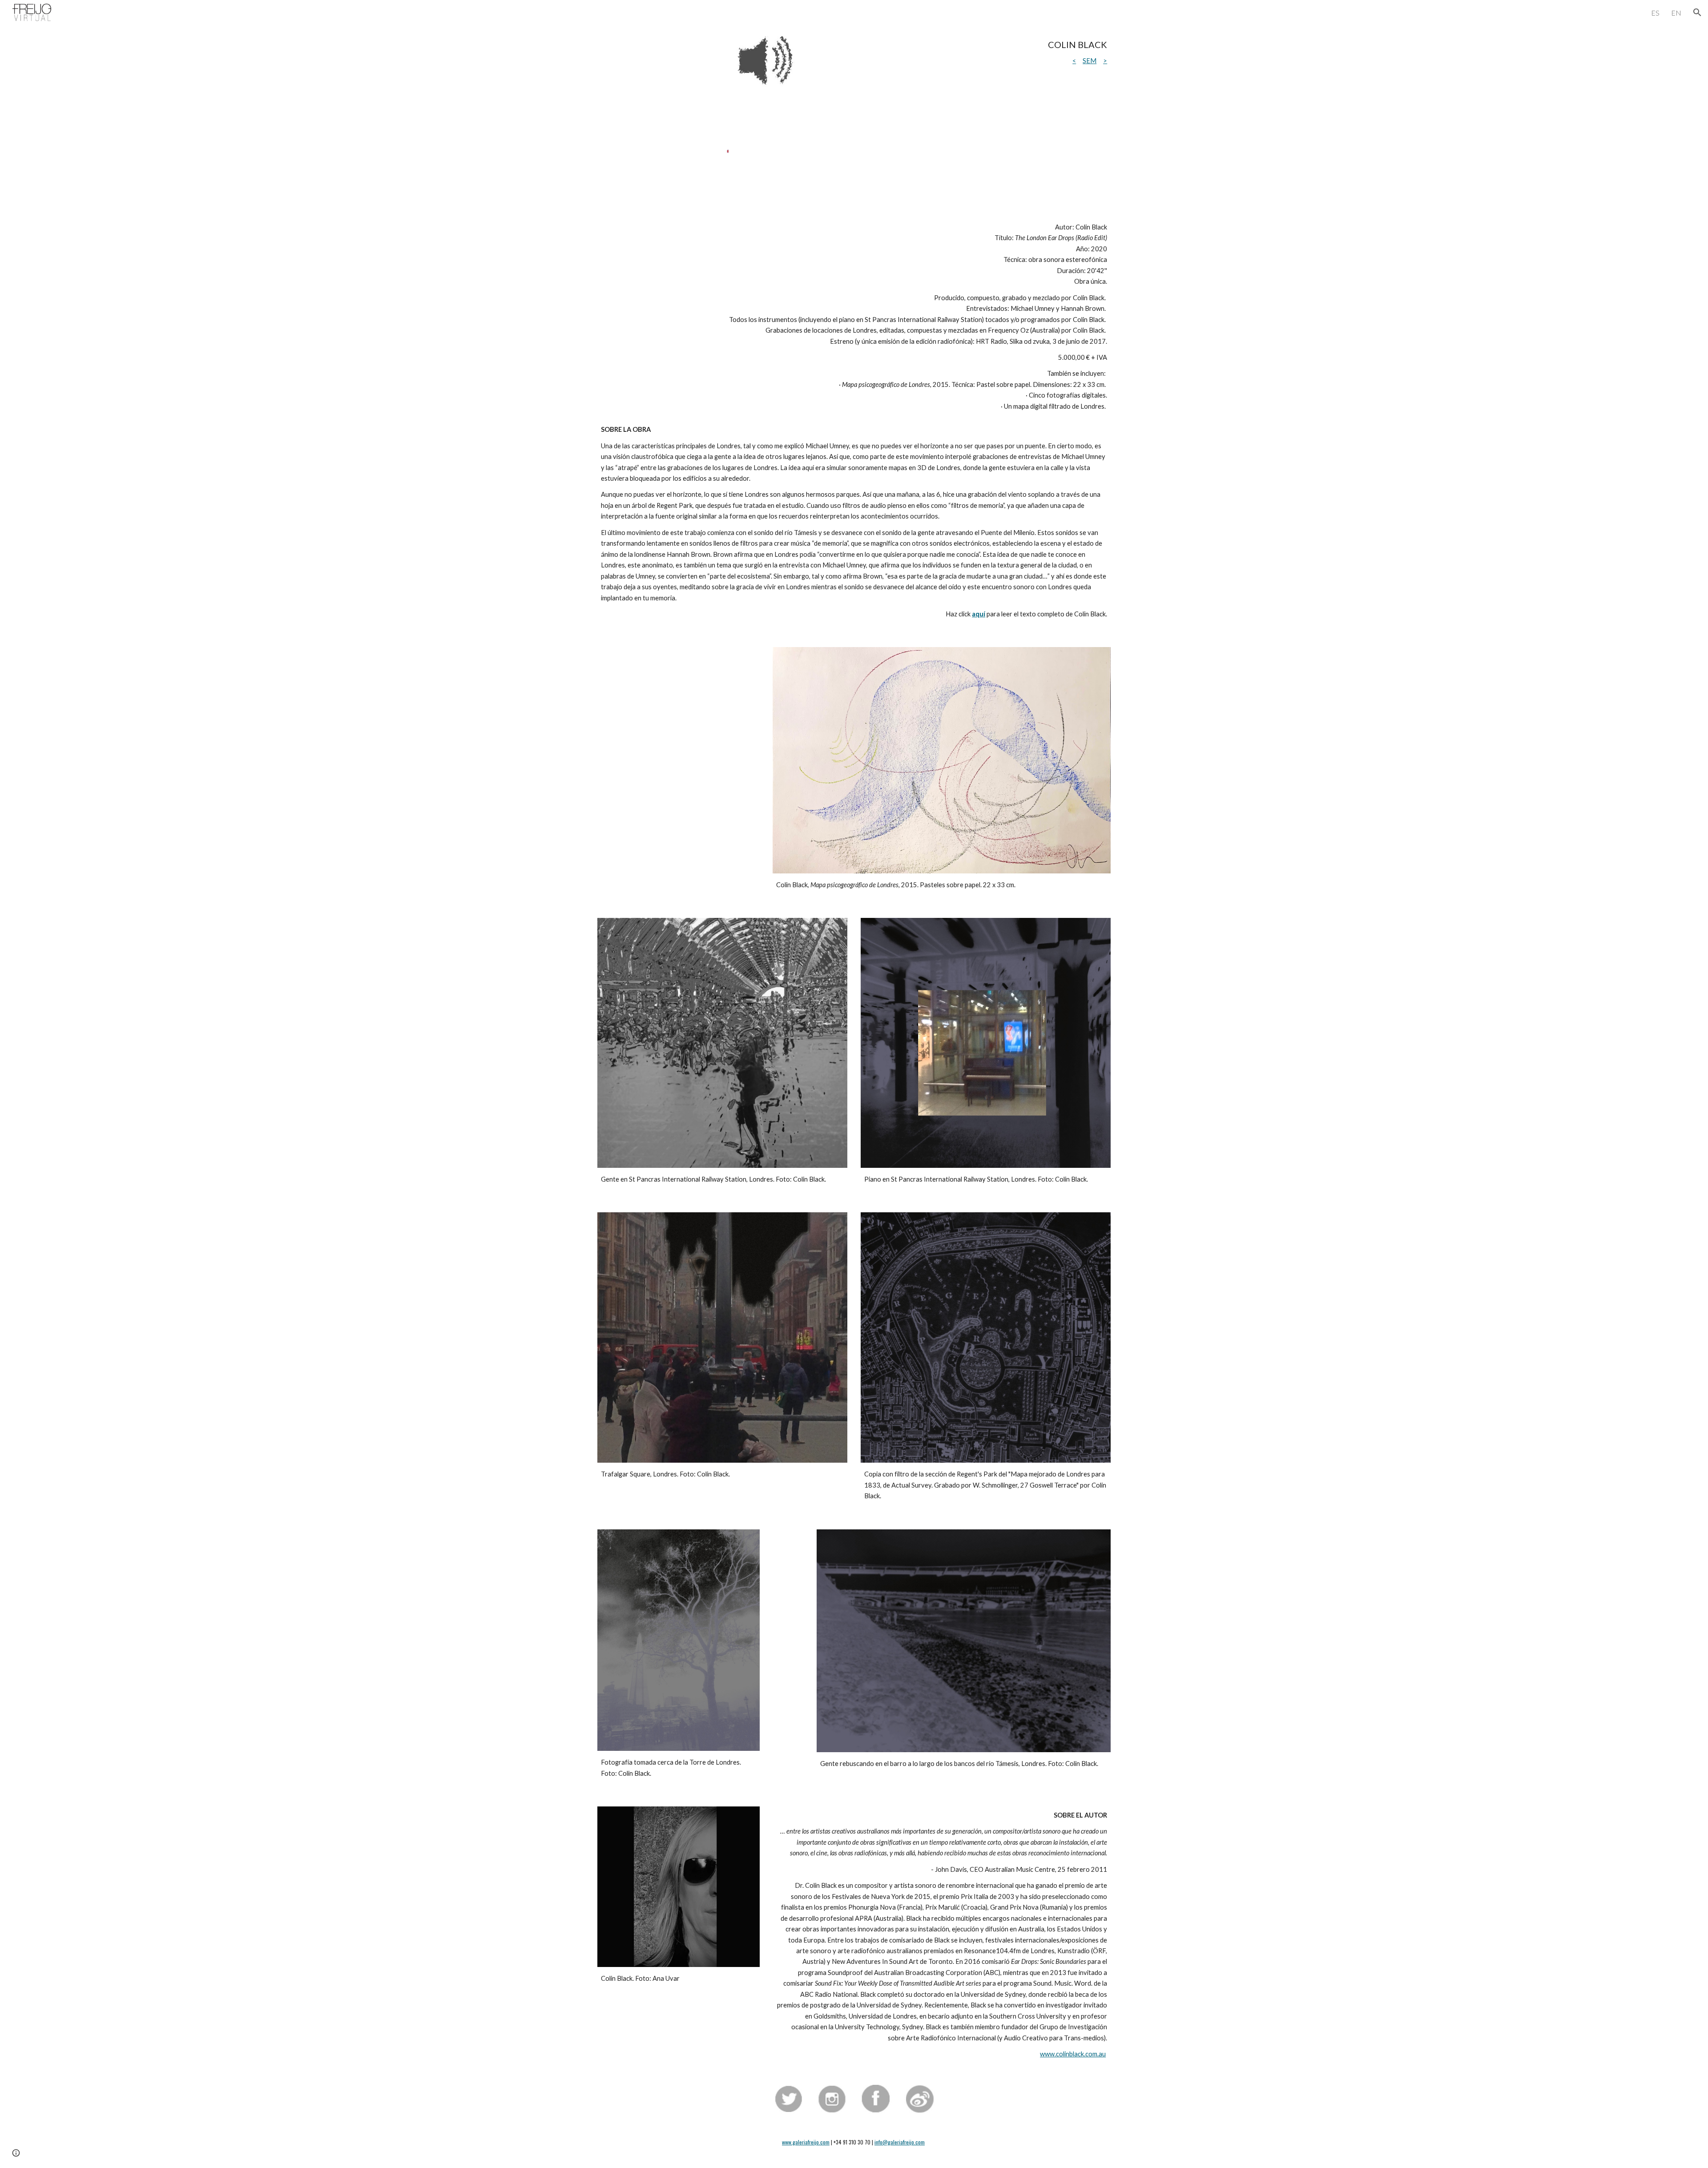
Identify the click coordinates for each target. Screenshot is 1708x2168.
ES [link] (1655, 13)
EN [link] (1676, 13)
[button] (1697, 12)
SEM (1090, 61)
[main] (964, 53)
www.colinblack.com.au (1073, 2054)
